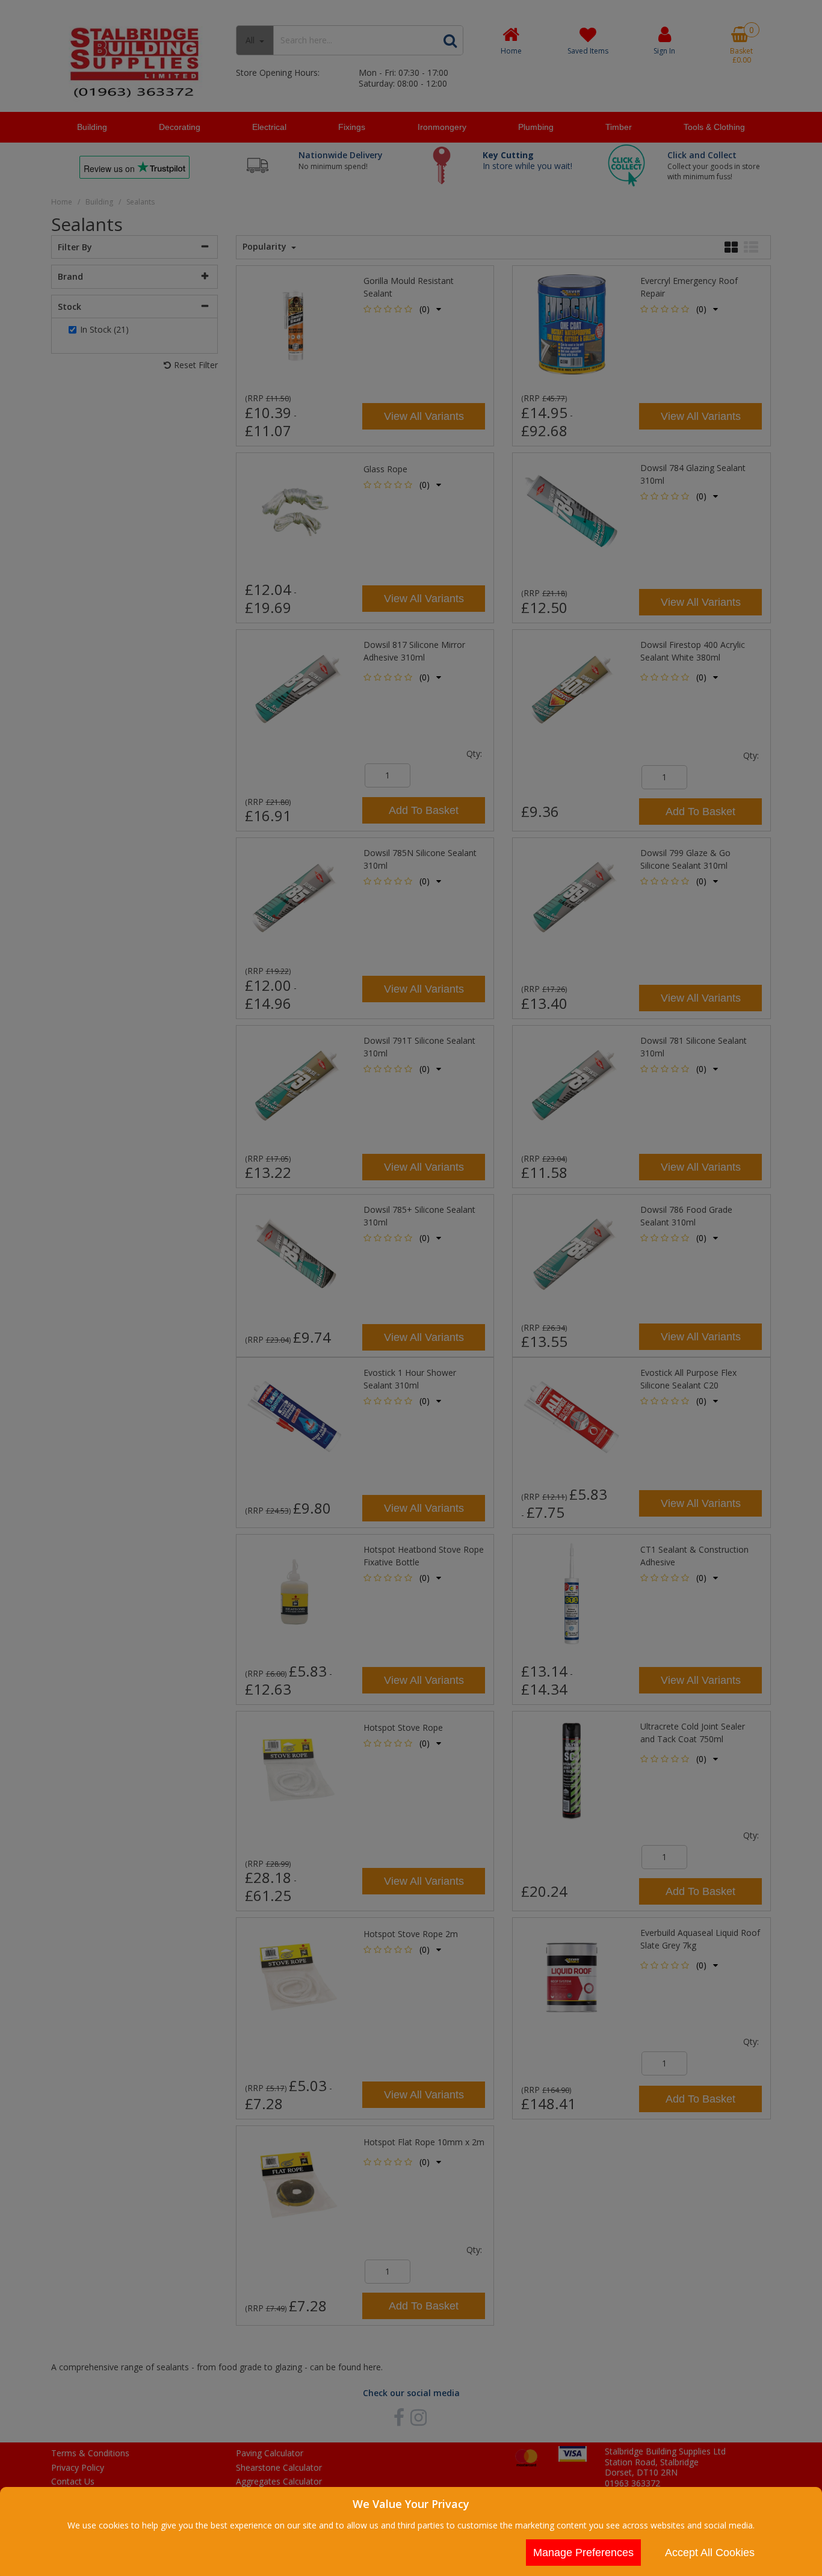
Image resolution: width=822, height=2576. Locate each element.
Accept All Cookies (710, 2553)
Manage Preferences (583, 2553)
